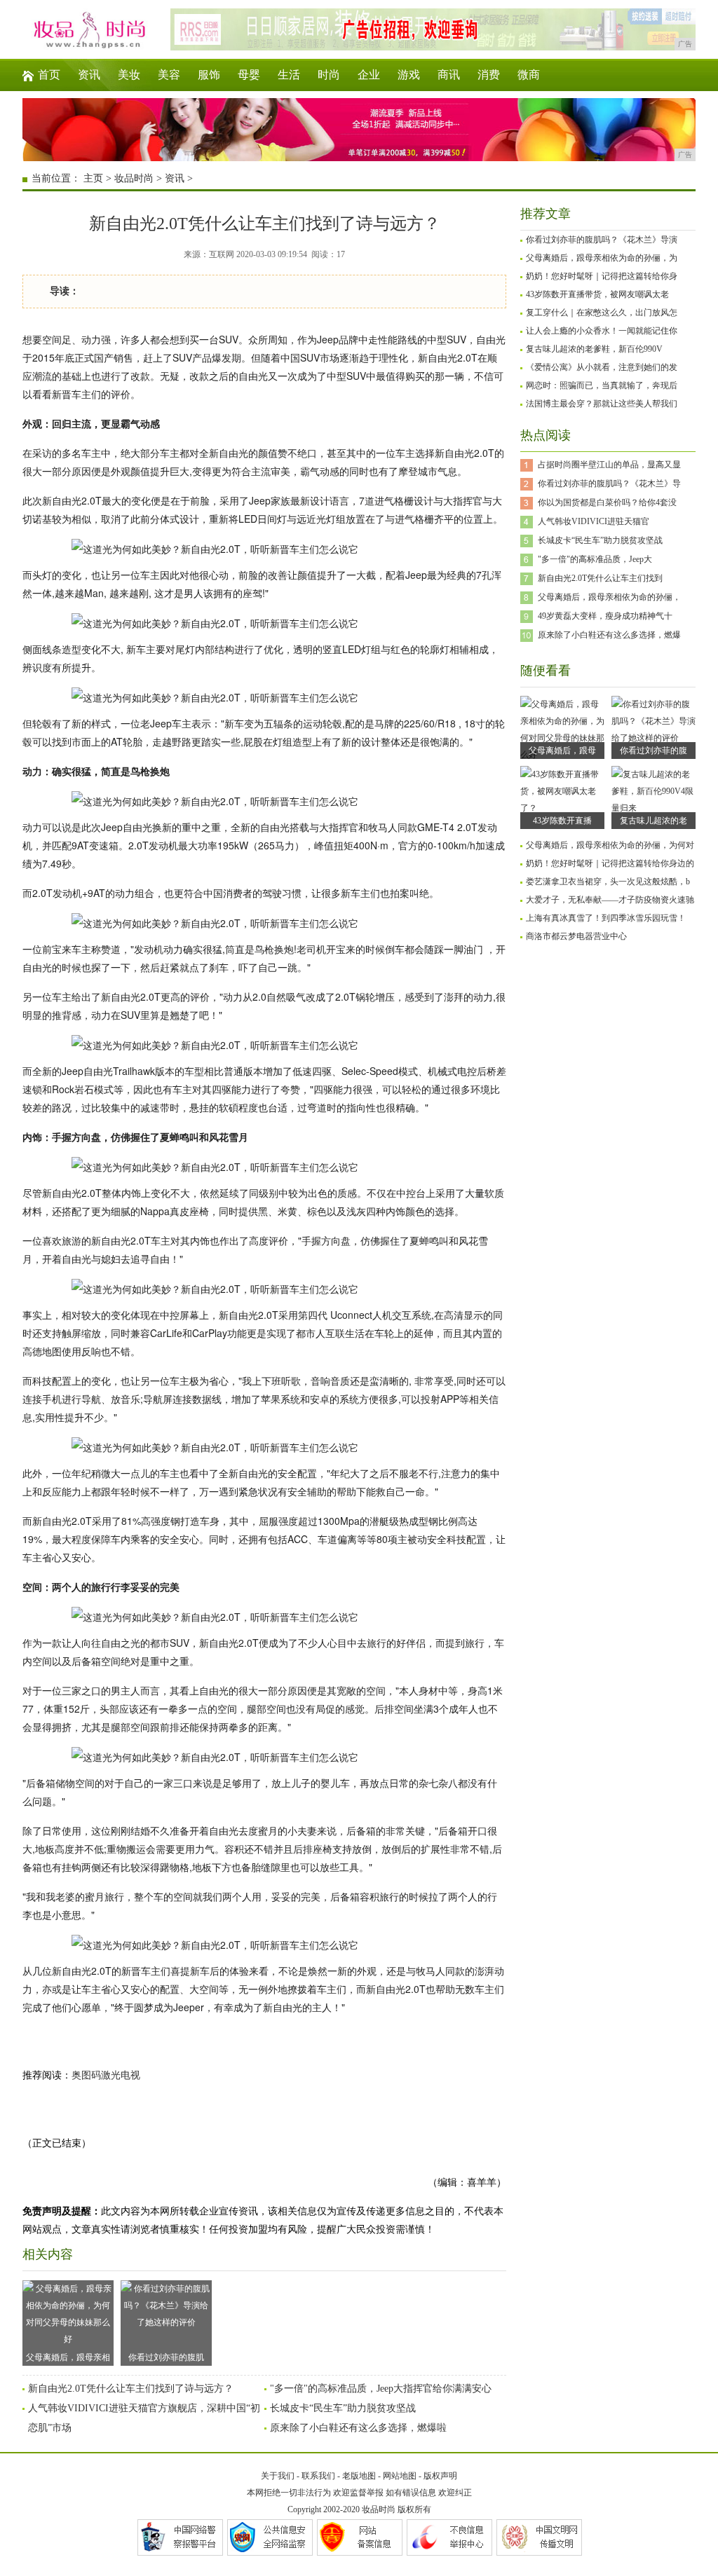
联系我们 (318, 2476)
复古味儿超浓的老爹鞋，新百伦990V (594, 349)
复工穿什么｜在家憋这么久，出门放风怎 (602, 313)
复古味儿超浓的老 (653, 821)
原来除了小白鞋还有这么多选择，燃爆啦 (358, 2428)
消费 (489, 75)
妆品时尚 (134, 178)
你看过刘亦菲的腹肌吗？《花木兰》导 (609, 484)
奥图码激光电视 (106, 2075)
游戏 (409, 75)
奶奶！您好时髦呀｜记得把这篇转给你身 (602, 276)
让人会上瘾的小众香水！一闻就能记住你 (602, 331)
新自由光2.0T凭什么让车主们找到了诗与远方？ (131, 2389)
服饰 (209, 75)
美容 (169, 75)
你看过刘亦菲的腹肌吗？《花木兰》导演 (602, 240)
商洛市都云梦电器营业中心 (576, 936)
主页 (93, 178)
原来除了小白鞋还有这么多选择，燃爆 (609, 635)
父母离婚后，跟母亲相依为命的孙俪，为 (602, 258)
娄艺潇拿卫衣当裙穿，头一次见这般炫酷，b (608, 882)
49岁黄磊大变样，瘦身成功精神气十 (605, 616)
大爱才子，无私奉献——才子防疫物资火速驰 (610, 900)
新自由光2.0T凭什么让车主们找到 (600, 578)
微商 (529, 75)
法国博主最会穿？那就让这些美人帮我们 (602, 404)
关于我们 (278, 2476)
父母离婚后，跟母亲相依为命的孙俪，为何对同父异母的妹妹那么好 (68, 2359)
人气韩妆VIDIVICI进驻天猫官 (594, 521)
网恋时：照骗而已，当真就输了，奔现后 (602, 385)
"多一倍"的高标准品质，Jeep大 (595, 559)
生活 (289, 75)
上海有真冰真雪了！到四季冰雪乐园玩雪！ (606, 918)
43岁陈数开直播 (562, 821)
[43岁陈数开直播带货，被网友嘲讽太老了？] (562, 808)
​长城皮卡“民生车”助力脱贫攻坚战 (343, 2408)
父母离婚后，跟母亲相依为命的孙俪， (609, 597)
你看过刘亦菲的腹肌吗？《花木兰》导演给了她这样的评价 (166, 2359)
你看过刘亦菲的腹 (653, 751)
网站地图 (400, 2476)
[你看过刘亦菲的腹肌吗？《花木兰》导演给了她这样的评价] (653, 738)
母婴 (249, 75)
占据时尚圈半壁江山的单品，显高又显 (609, 465)
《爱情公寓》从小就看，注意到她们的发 (602, 367)
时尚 (329, 75)
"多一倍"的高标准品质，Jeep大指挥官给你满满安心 (381, 2389)
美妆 (129, 75)
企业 (369, 75)
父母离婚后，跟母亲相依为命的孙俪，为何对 (610, 845)
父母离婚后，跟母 (562, 751)
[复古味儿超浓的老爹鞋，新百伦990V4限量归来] (653, 808)
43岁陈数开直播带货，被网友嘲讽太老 (597, 294)
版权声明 (440, 2476)
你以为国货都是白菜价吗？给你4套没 (607, 502)
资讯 (89, 75)
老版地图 (359, 2476)
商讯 (449, 75)
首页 (49, 75)
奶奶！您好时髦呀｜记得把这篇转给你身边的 (610, 863)
